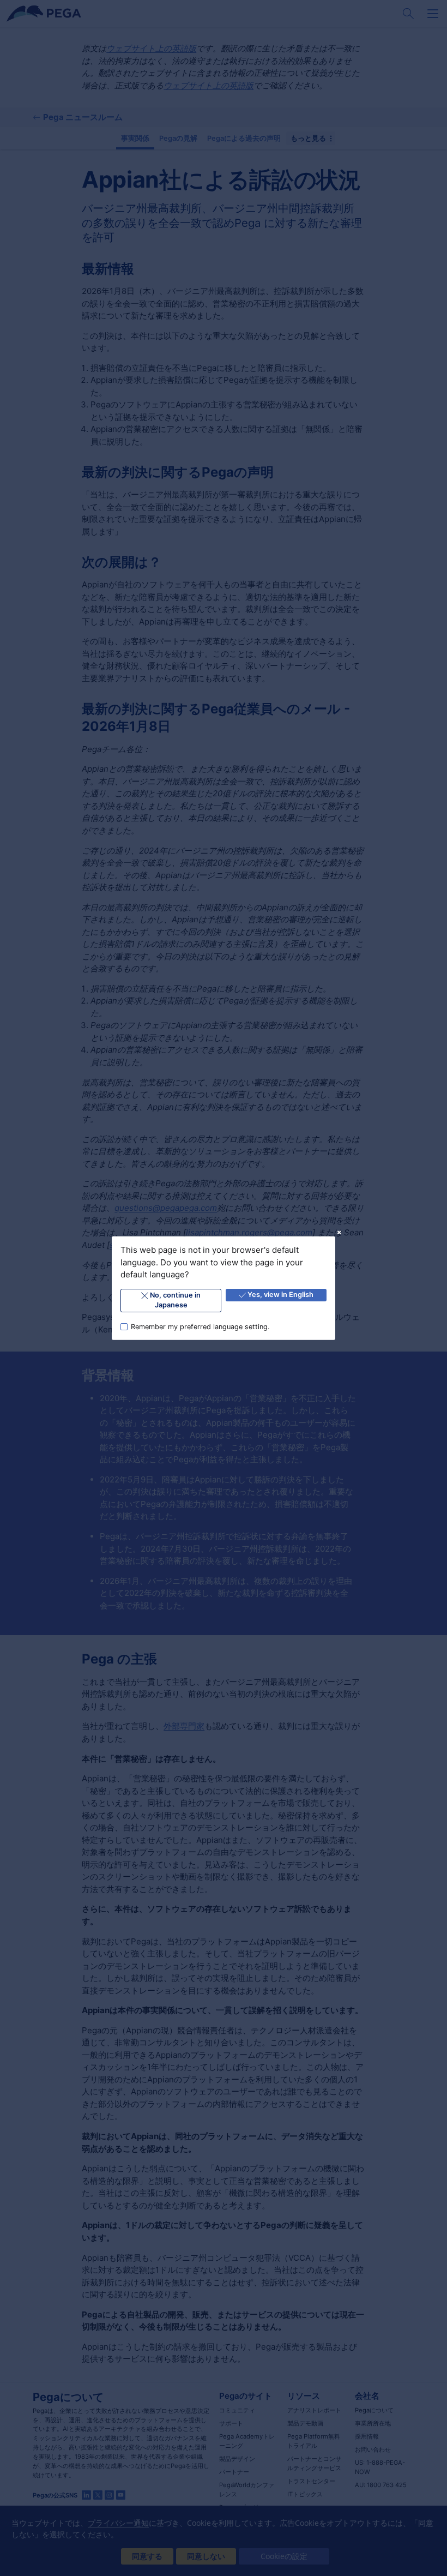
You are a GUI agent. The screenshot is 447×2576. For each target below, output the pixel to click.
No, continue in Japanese (175, 1300)
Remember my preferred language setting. (200, 1326)
